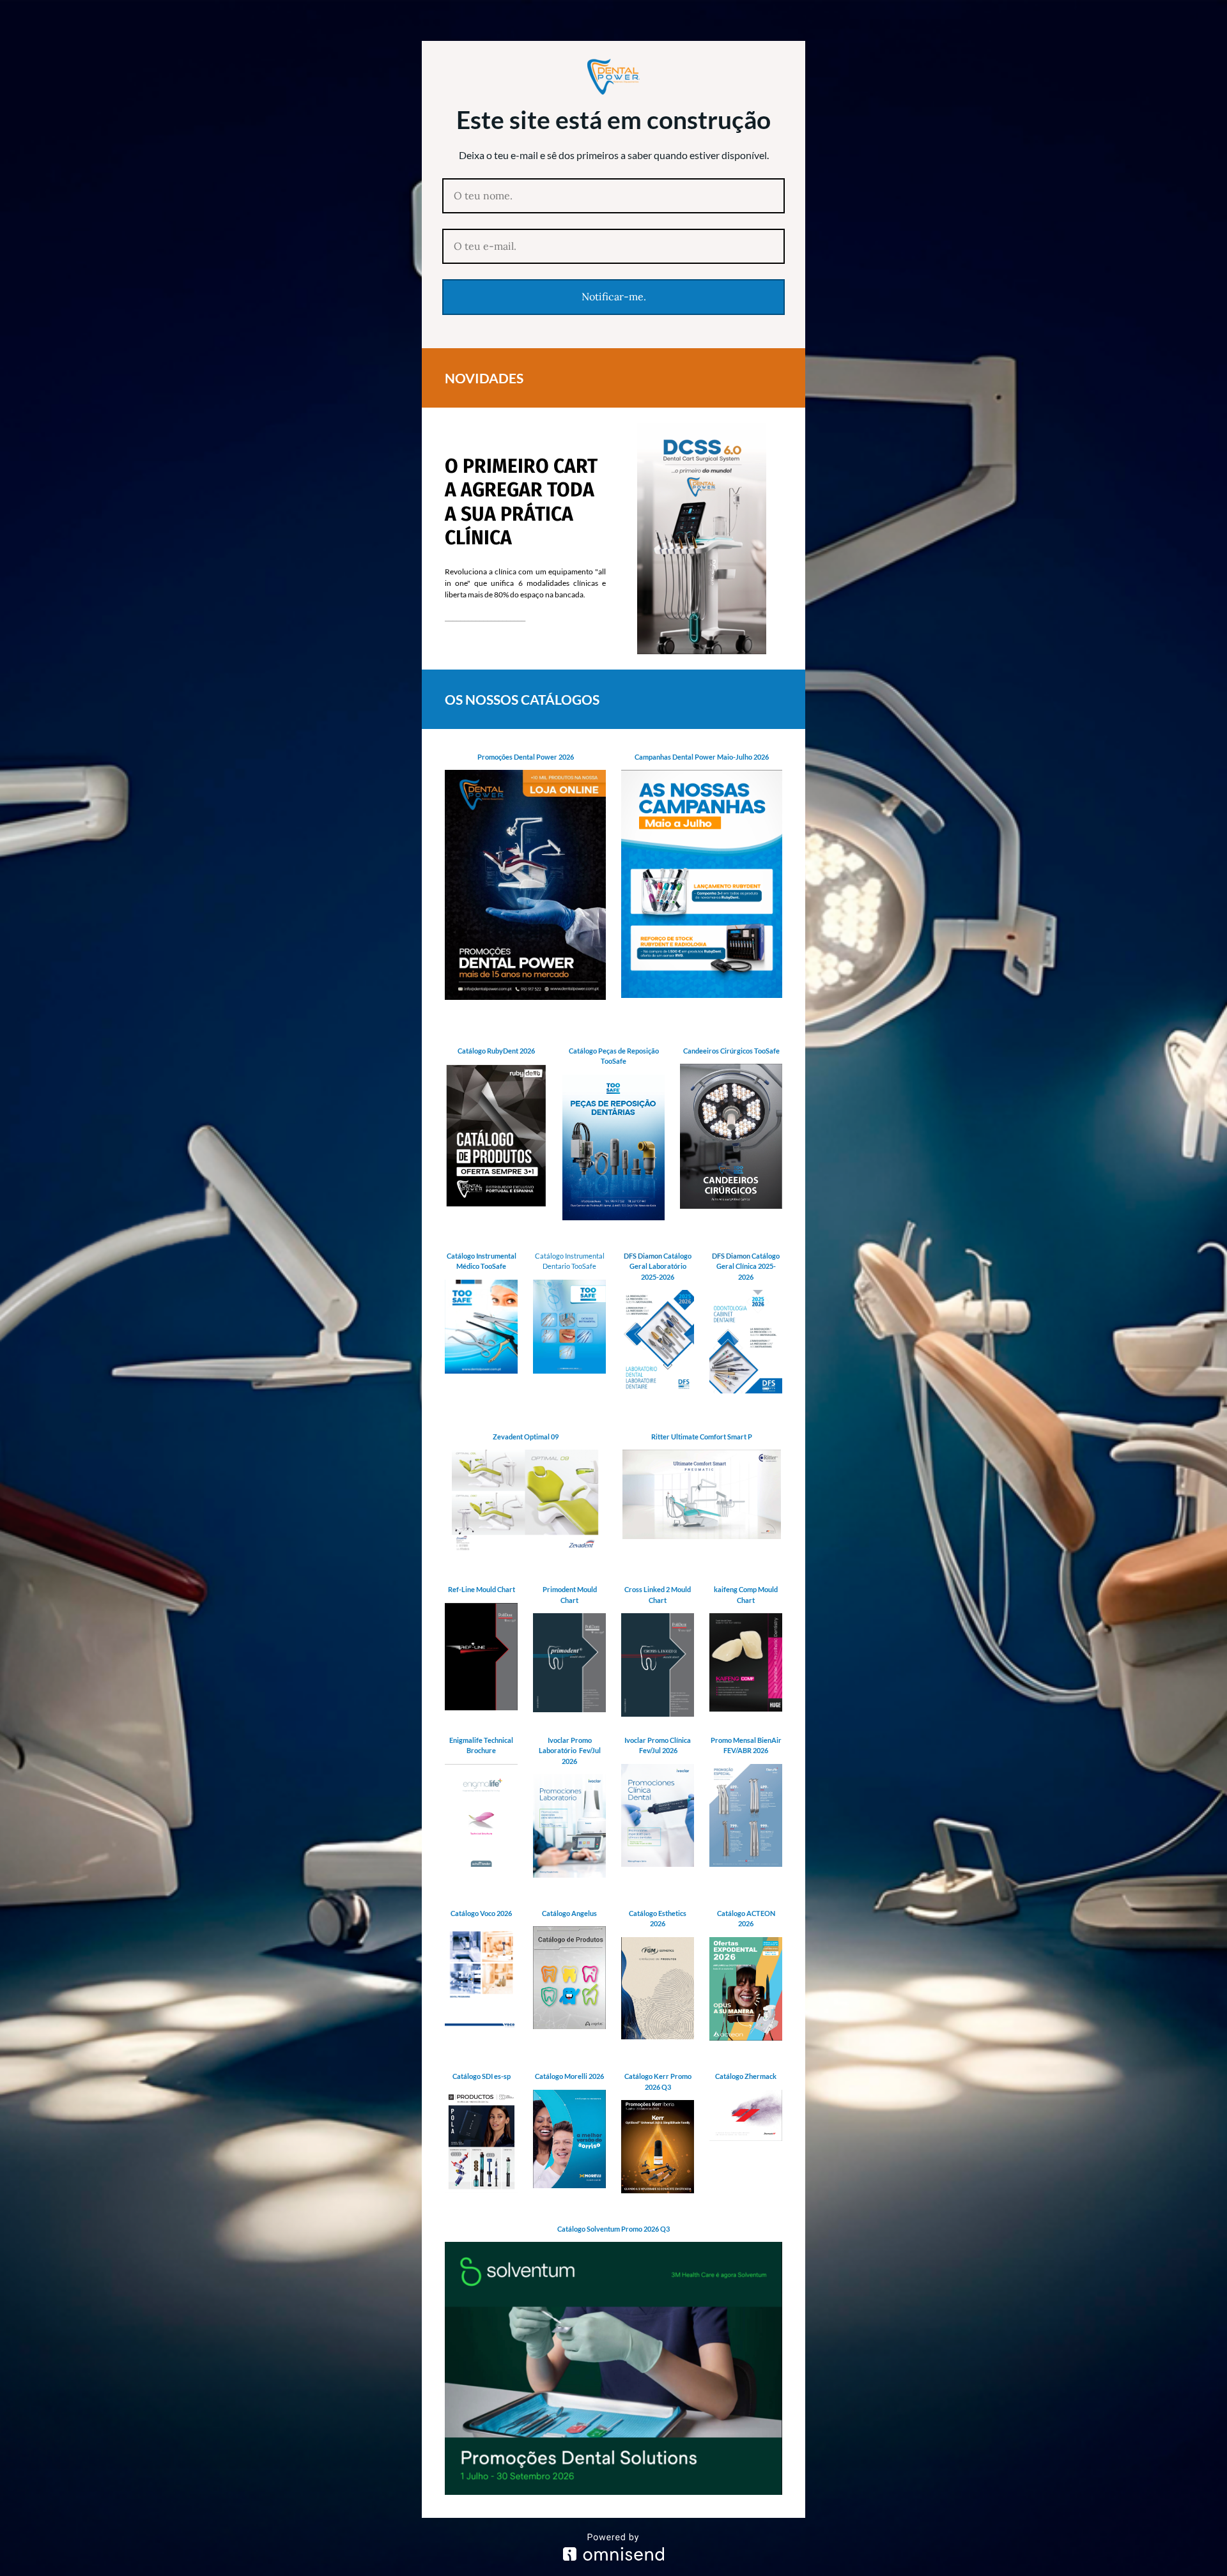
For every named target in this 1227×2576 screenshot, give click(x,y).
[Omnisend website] (613, 2547)
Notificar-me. (614, 296)
